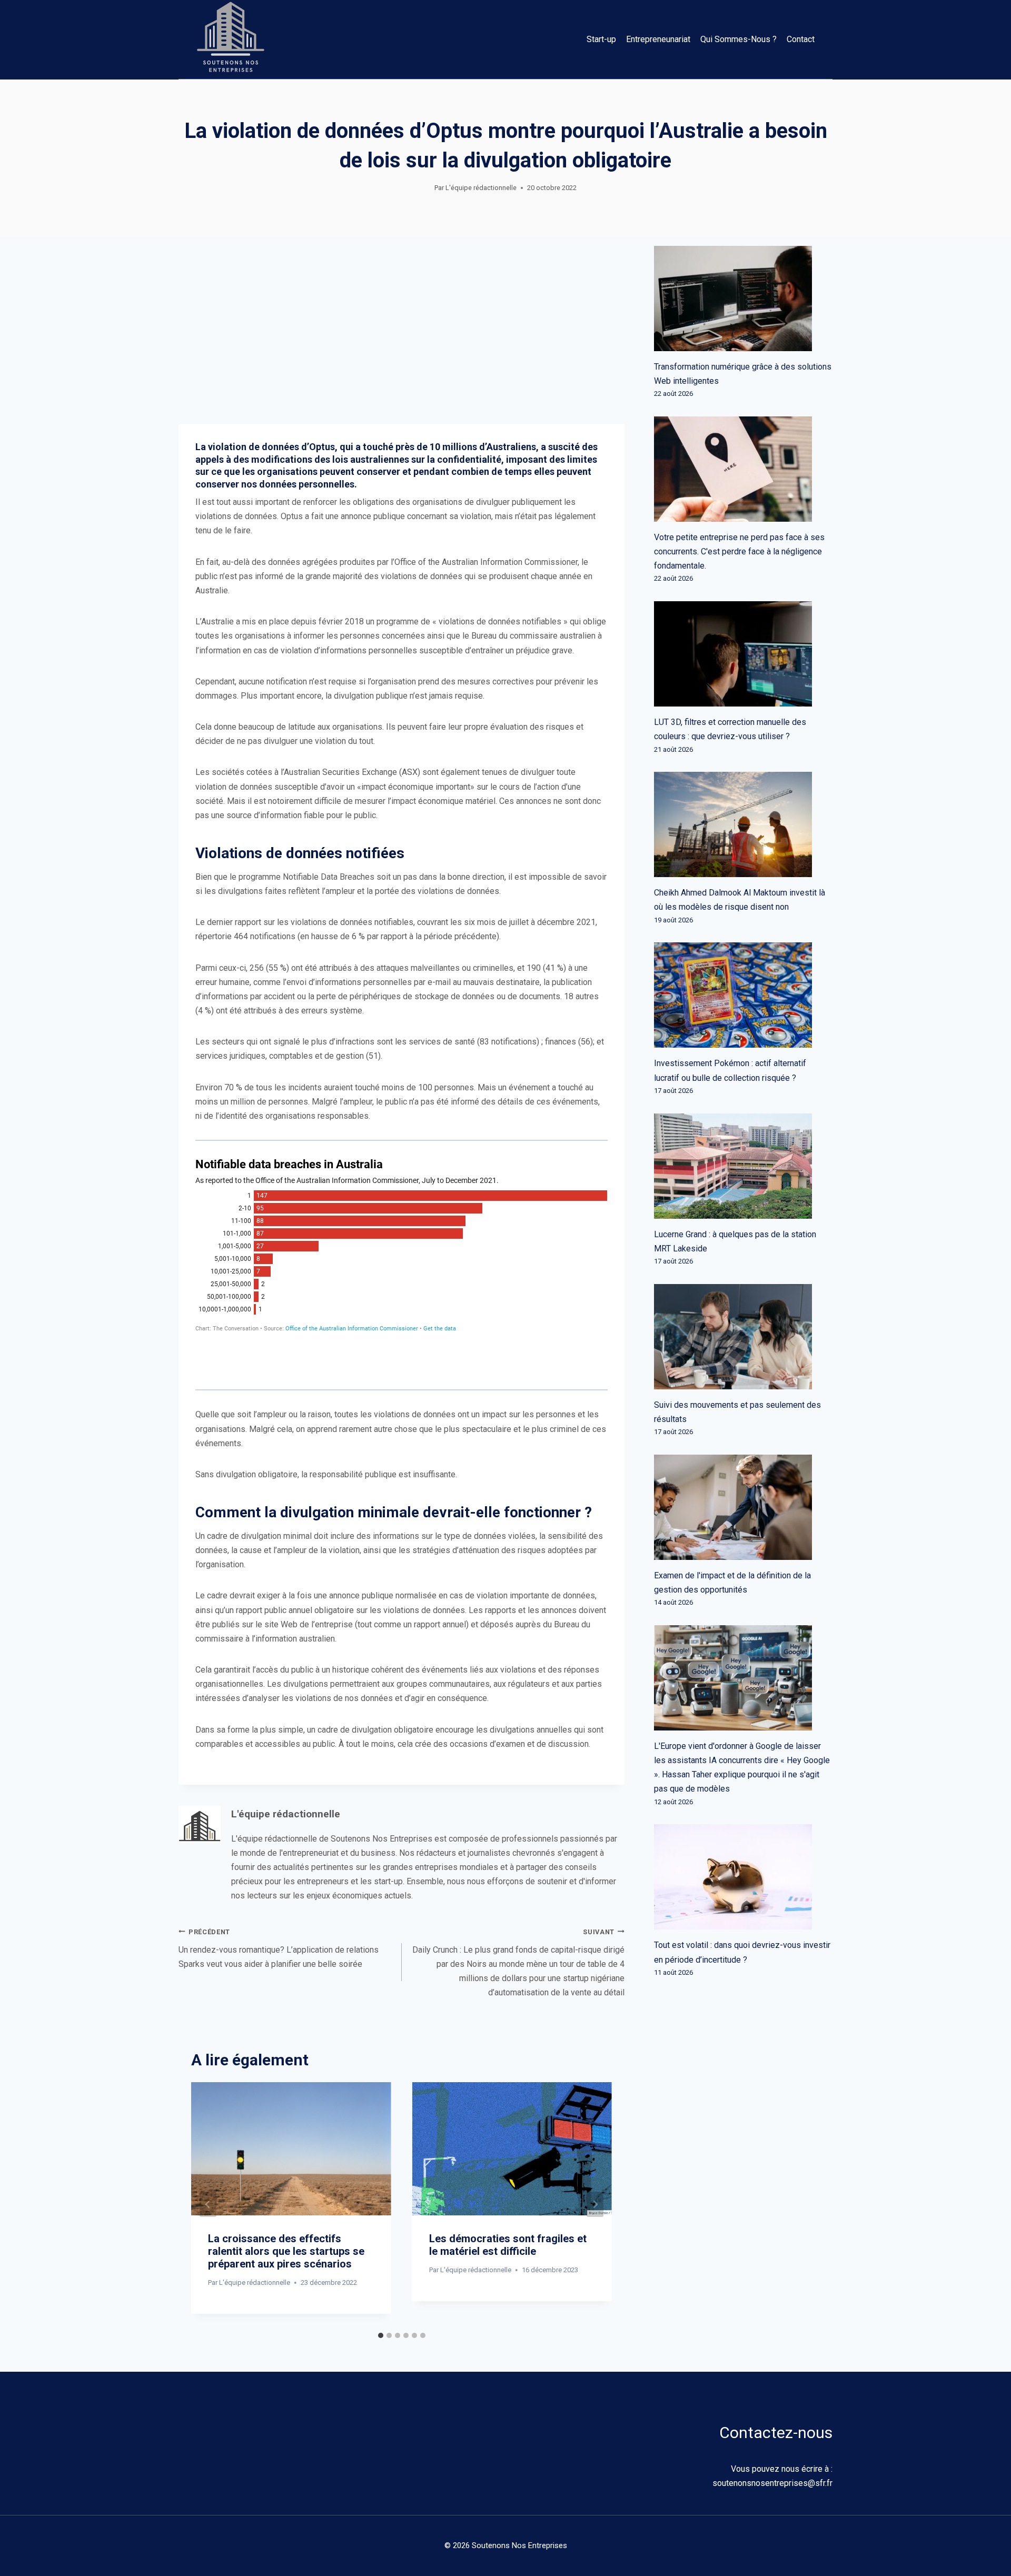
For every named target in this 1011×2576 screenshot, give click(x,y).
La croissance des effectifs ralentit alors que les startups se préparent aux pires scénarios (286, 2251)
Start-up (601, 39)
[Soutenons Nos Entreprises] (231, 39)
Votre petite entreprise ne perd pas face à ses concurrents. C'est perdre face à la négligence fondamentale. (739, 551)
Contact (801, 39)
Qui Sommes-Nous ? (739, 39)
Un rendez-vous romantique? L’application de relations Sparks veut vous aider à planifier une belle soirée (279, 1948)
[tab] (381, 2335)
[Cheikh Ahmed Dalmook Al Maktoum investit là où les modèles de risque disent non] (743, 824)
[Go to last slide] (208, 2204)
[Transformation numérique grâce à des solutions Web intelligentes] (743, 299)
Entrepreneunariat (658, 39)
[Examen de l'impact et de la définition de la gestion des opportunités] (743, 1507)
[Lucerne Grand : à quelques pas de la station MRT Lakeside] (743, 1166)
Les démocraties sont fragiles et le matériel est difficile (508, 2245)
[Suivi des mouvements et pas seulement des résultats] (743, 1337)
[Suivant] (595, 2204)
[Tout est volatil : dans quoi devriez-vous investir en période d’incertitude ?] (743, 1877)
